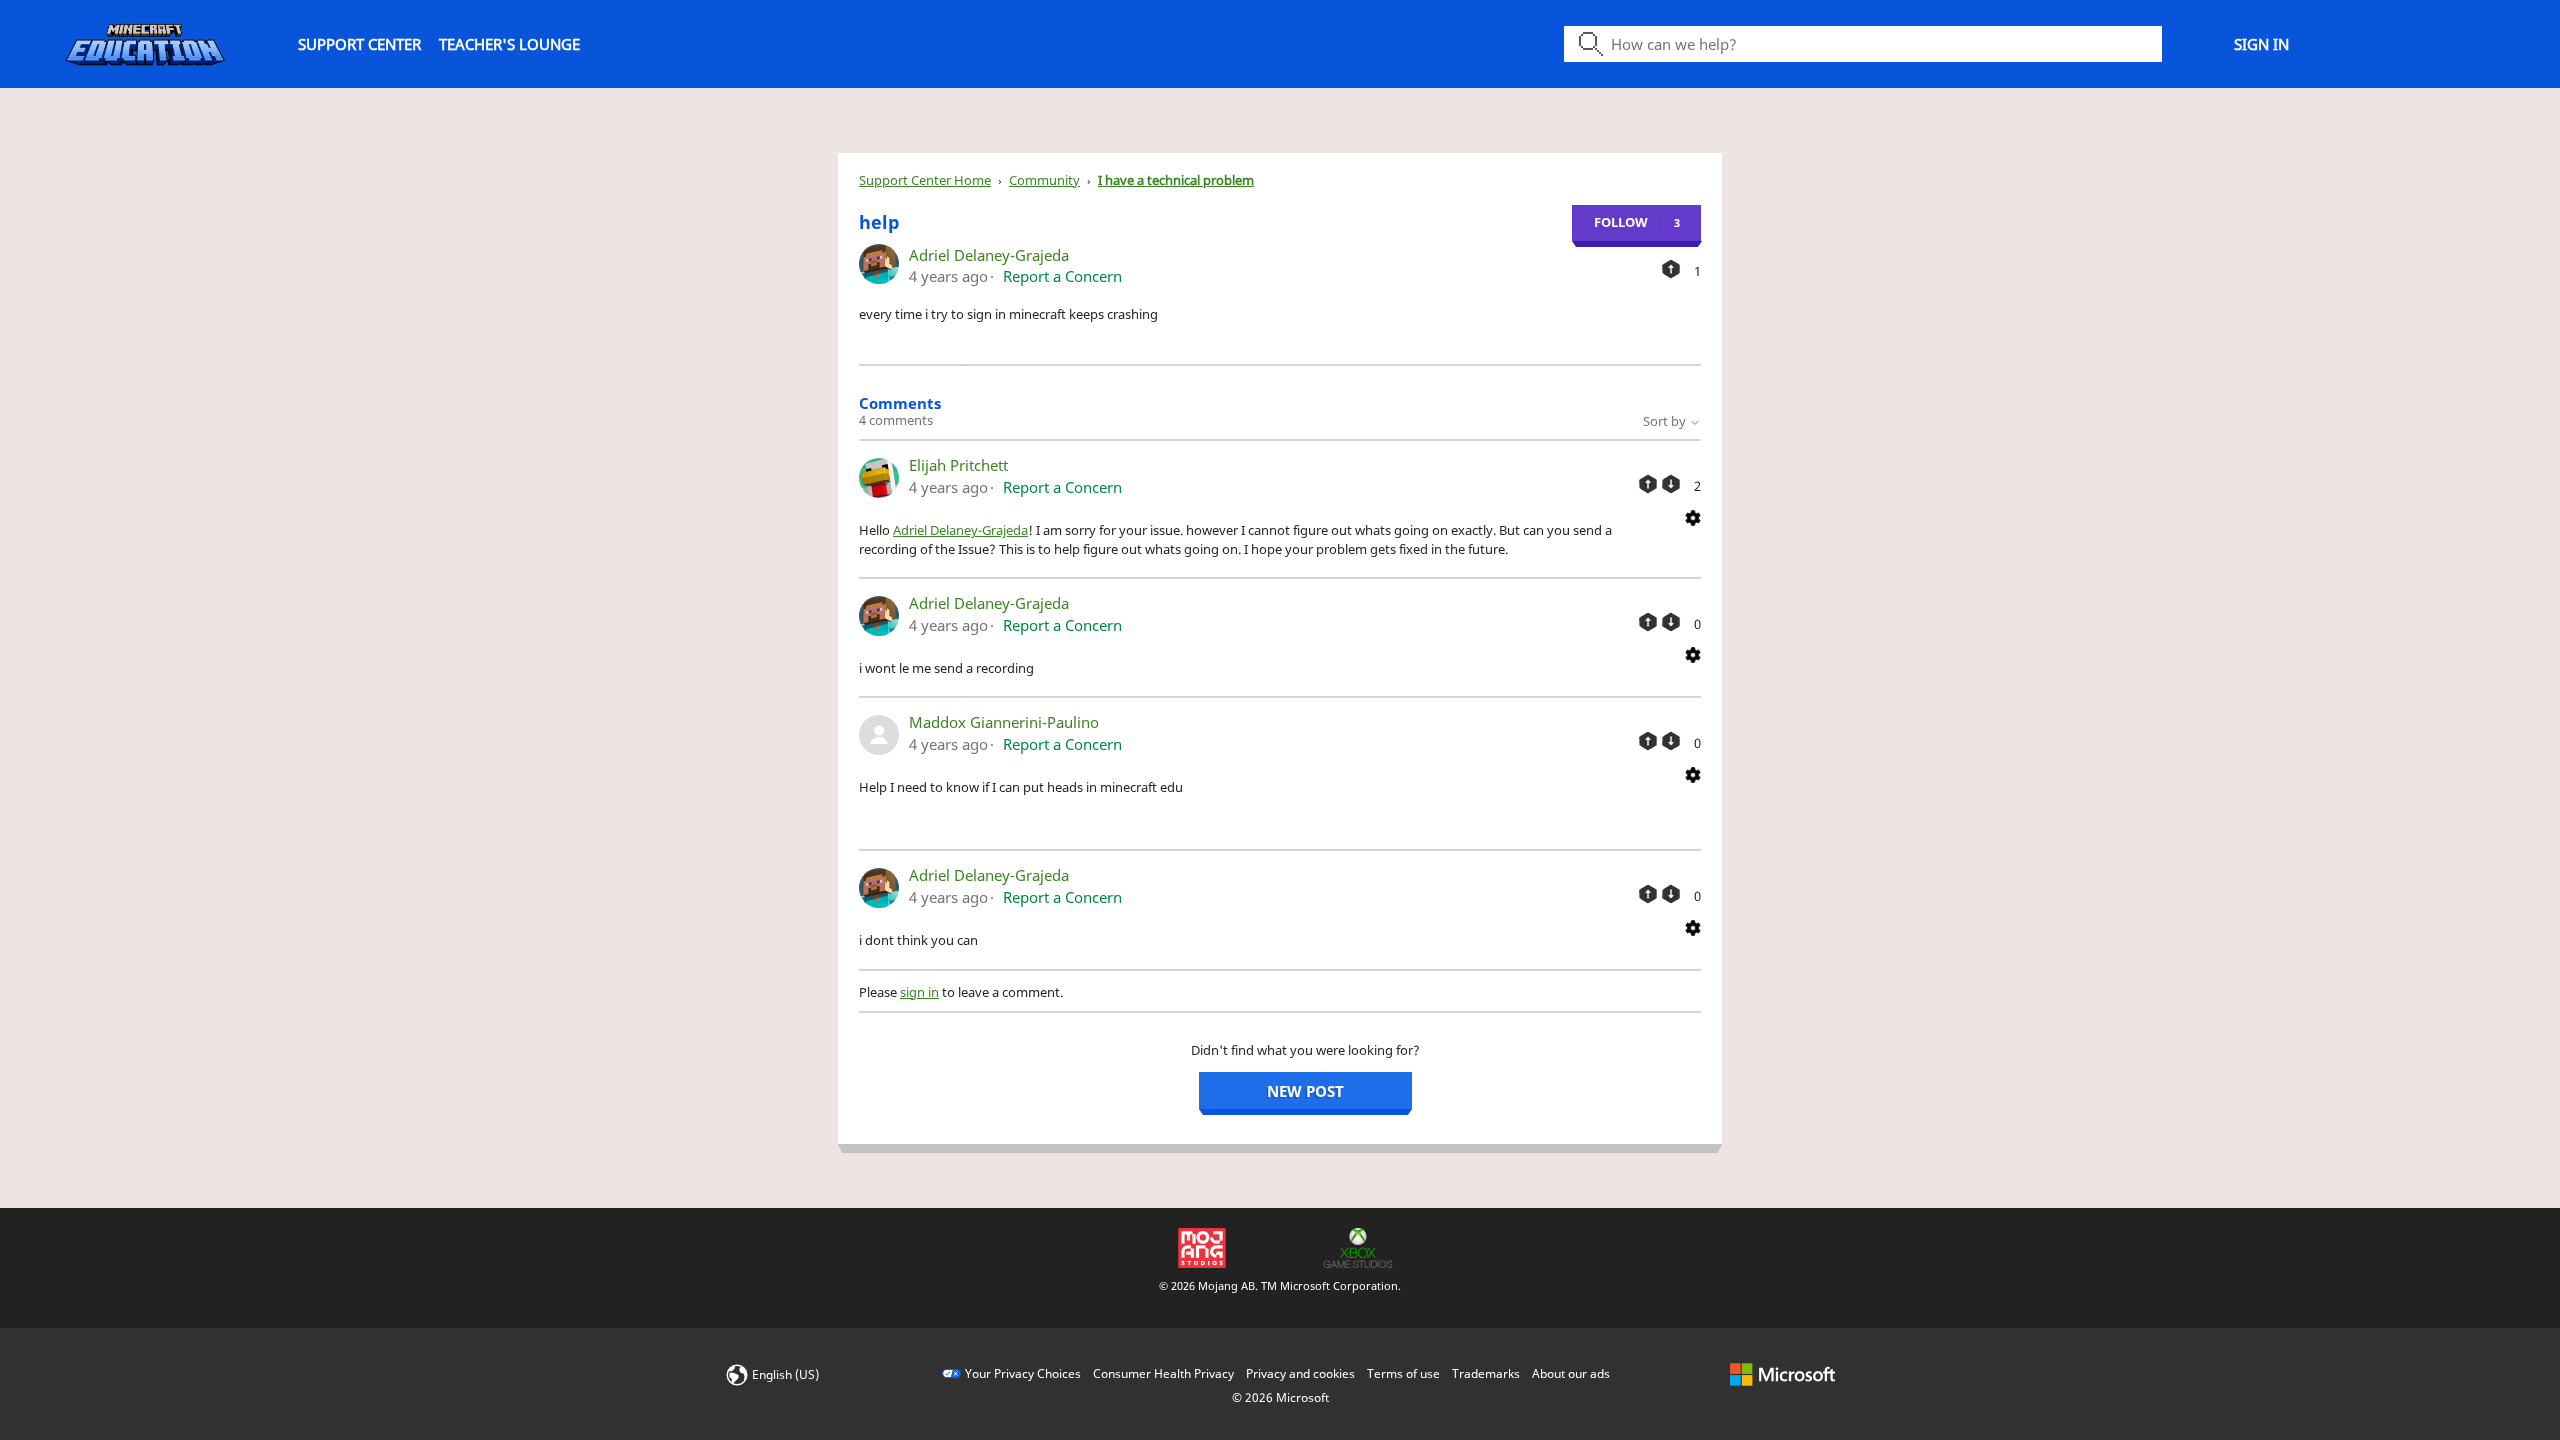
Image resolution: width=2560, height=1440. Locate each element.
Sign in (2261, 44)
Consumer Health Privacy (1163, 1373)
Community (1044, 180)
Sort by (1666, 421)
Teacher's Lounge (509, 44)
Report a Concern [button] (1062, 276)
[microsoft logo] (1782, 1373)
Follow (1621, 222)
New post (1305, 1091)
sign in (919, 992)
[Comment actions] (1693, 516)
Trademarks (1486, 1373)
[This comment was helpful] (1648, 484)
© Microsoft (1280, 1397)
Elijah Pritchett (958, 465)
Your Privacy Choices (1023, 1373)
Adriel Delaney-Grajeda (989, 255)
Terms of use (1403, 1373)
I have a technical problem (1176, 180)
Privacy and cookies (1300, 1373)
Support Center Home (925, 180)
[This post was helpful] (1671, 269)
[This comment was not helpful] (1671, 484)
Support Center (359, 44)
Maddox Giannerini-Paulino (1004, 722)
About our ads (1571, 1373)
